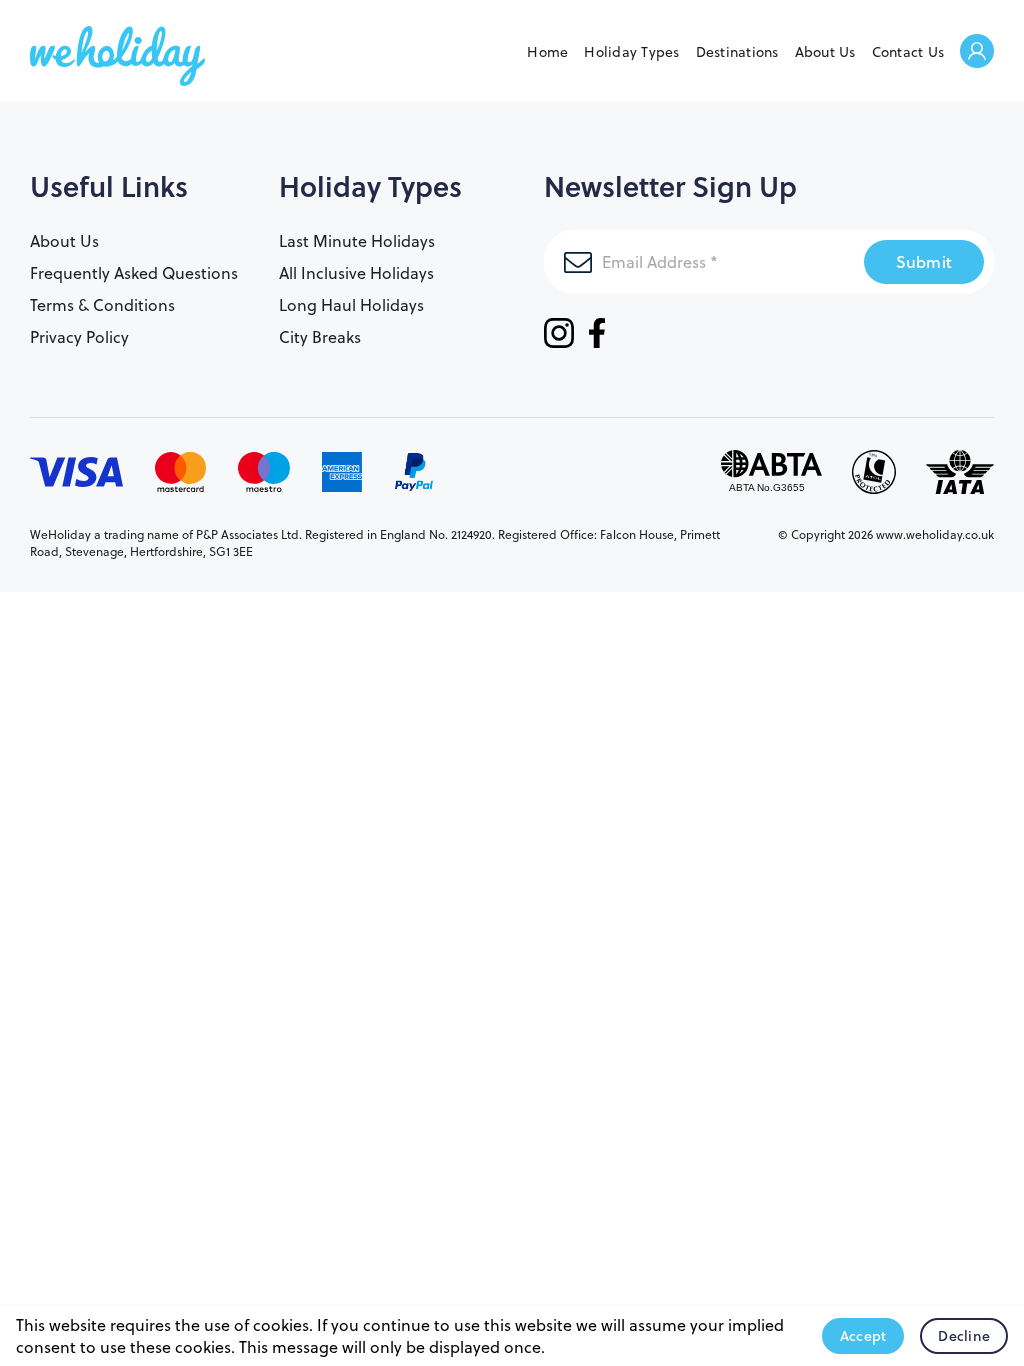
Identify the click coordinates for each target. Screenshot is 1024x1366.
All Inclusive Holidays (356, 273)
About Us (825, 52)
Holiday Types (631, 52)
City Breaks (320, 337)
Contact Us (908, 52)
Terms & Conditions (102, 305)
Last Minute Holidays (357, 241)
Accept (863, 1336)
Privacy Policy (79, 337)
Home (547, 52)
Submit (924, 261)
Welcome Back (977, 52)
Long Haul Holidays (351, 305)
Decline (964, 1336)
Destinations (737, 52)
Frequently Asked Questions (134, 273)
